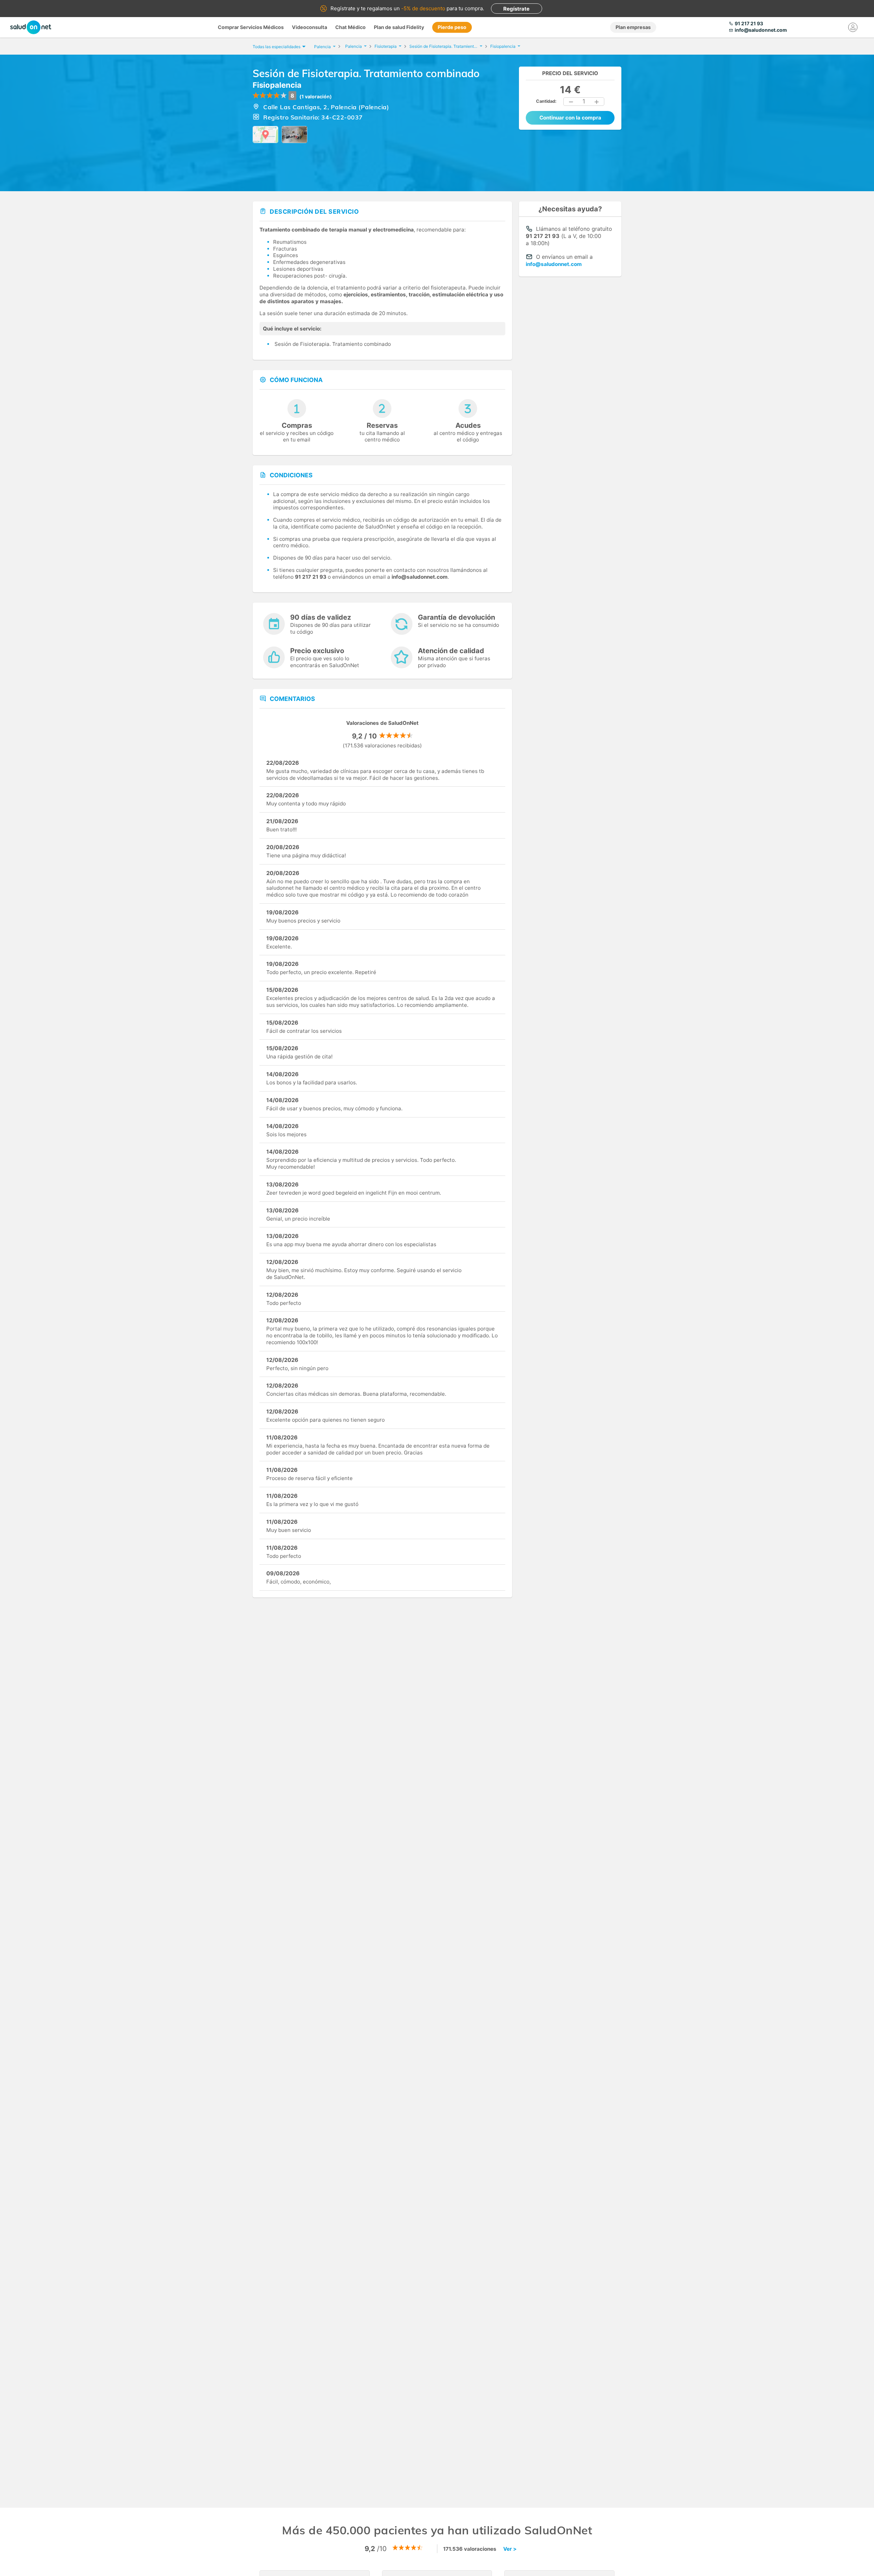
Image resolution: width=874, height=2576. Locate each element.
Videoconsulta (309, 27)
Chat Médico (350, 27)
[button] (571, 102)
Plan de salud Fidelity (399, 27)
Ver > (510, 2549)
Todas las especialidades (277, 47)
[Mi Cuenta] (853, 27)
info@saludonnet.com (554, 264)
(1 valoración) (316, 96)
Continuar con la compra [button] (570, 118)
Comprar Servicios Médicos (251, 27)
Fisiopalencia (277, 85)
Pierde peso (452, 27)
